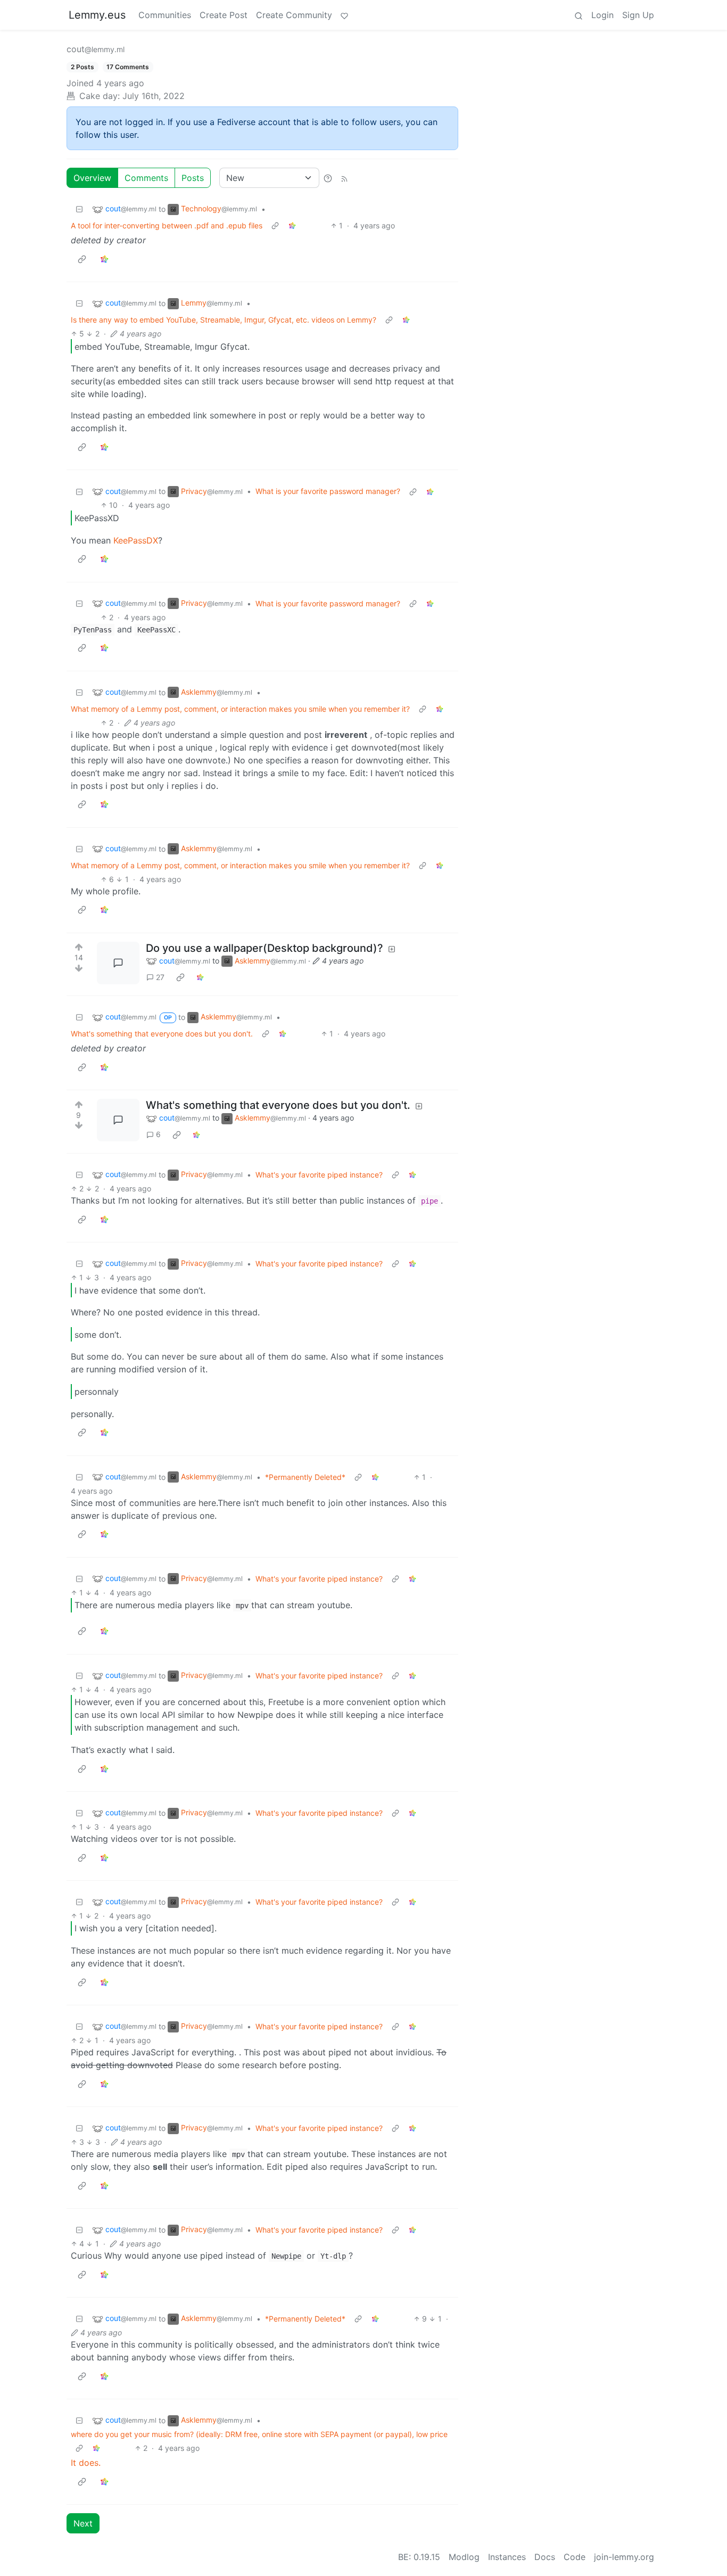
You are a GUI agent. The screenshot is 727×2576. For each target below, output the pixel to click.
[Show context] (275, 225)
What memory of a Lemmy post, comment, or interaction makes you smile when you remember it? (240, 709)
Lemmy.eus (97, 15)
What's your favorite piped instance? (319, 1175)
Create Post (224, 15)
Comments (146, 178)
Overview (92, 178)
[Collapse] (79, 209)
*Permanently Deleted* (305, 1477)
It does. (86, 2463)
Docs (545, 2557)
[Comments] (118, 963)
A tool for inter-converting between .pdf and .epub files (167, 225)
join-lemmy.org (624, 2557)
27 (160, 977)
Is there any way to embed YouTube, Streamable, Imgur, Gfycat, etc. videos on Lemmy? (224, 320)
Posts (193, 178)
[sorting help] (328, 178)
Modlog (464, 2557)
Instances (507, 2557)
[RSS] (344, 178)
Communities (165, 15)
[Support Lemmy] (344, 15)
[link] (292, 225)
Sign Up (638, 15)
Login (602, 15)
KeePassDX (136, 540)
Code (575, 2557)
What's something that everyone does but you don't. (162, 1034)
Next (83, 2523)
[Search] (579, 15)
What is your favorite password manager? (328, 491)
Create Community (294, 15)
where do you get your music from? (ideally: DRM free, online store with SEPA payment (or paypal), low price (259, 2434)
